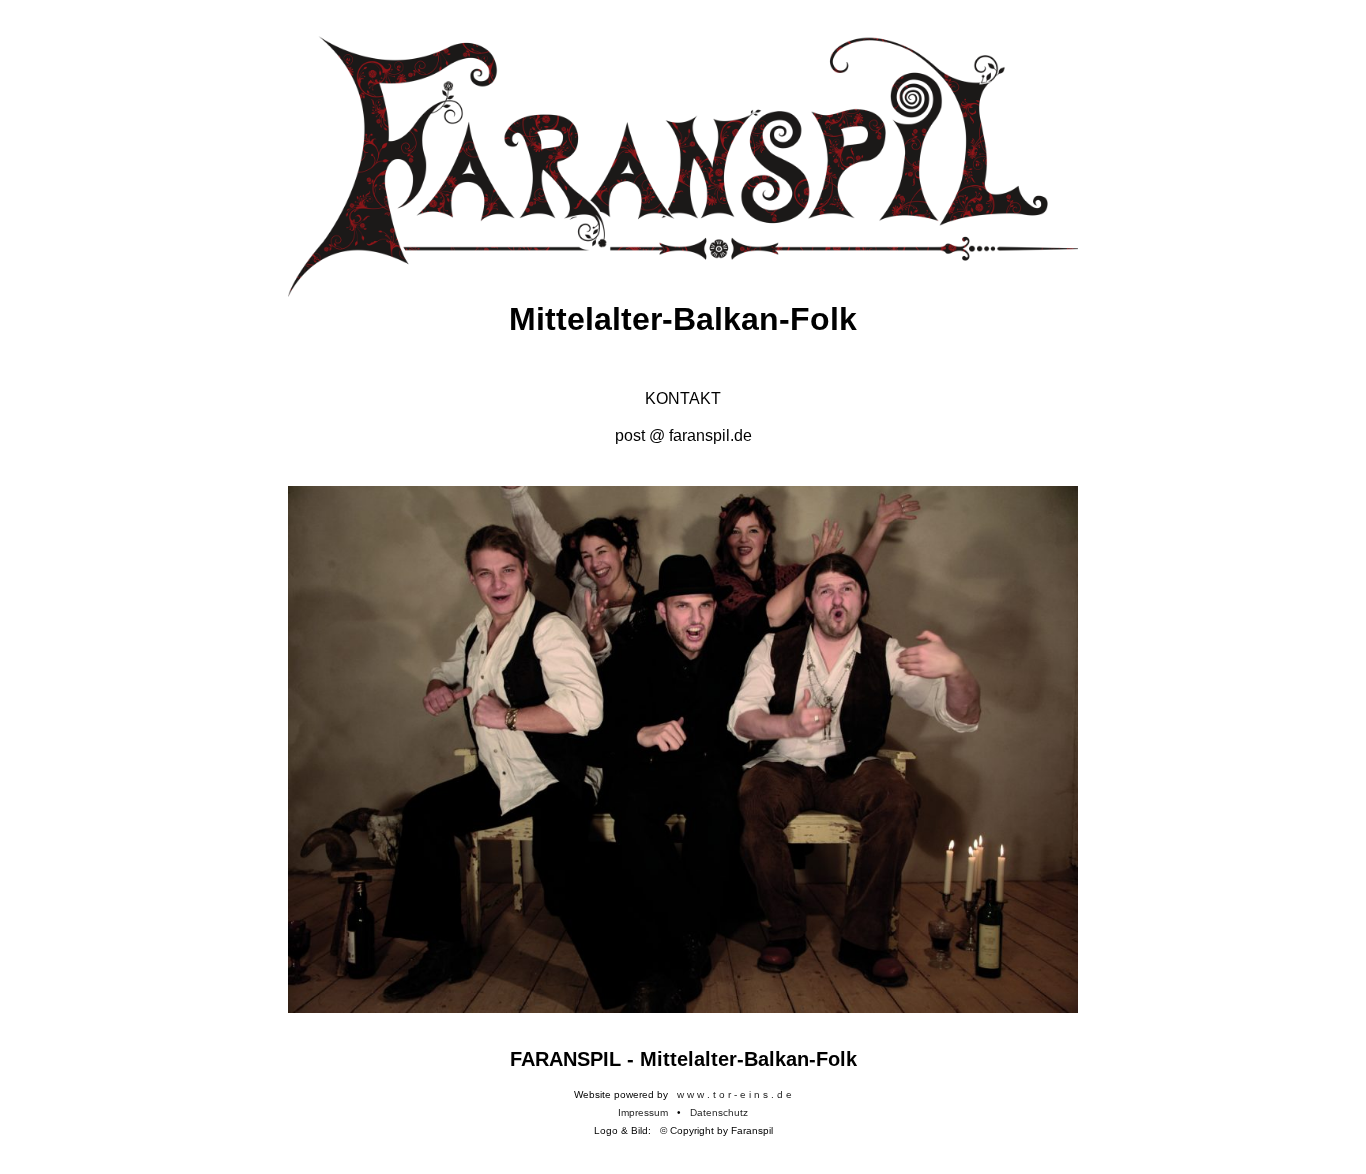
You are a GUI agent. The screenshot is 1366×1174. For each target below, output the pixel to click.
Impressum (643, 1112)
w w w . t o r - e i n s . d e (734, 1094)
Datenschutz (719, 1112)
